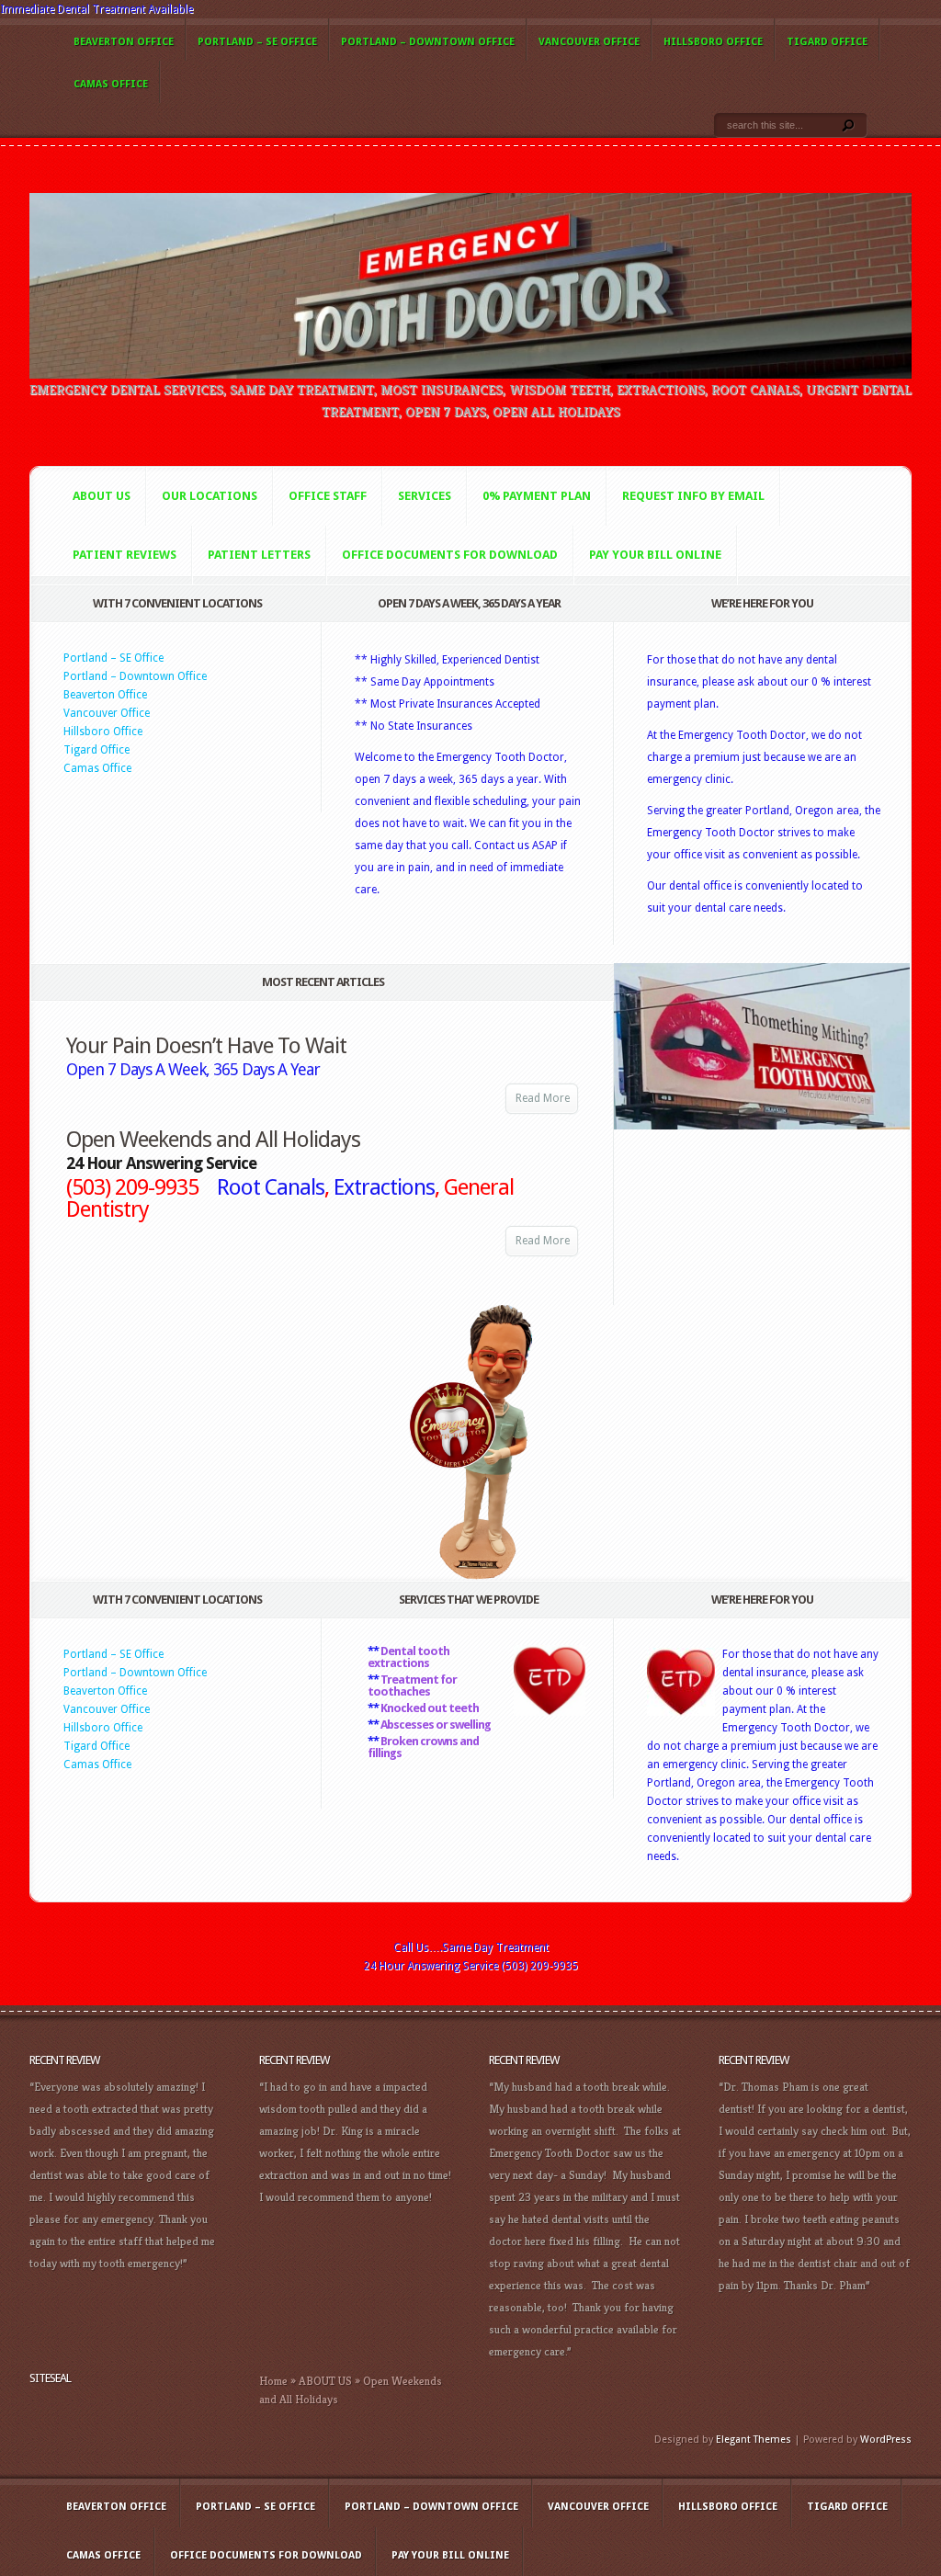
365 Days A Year (266, 1069)
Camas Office (111, 84)
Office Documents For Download (450, 555)
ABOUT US (325, 2381)
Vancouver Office (589, 42)
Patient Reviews (125, 555)
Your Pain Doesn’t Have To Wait (206, 1046)
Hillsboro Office (713, 42)
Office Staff (328, 496)
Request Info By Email (693, 496)
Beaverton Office (124, 42)
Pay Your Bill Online (655, 555)
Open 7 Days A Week (136, 1069)
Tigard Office (827, 42)
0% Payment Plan (537, 496)
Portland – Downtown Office (428, 42)
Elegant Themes (754, 2440)
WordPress (886, 2440)
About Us (102, 496)
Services (425, 496)
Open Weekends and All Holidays (213, 1140)
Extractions (384, 1187)
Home (273, 2381)
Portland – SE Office (257, 42)
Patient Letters (259, 555)
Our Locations (210, 496)
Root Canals (271, 1187)
